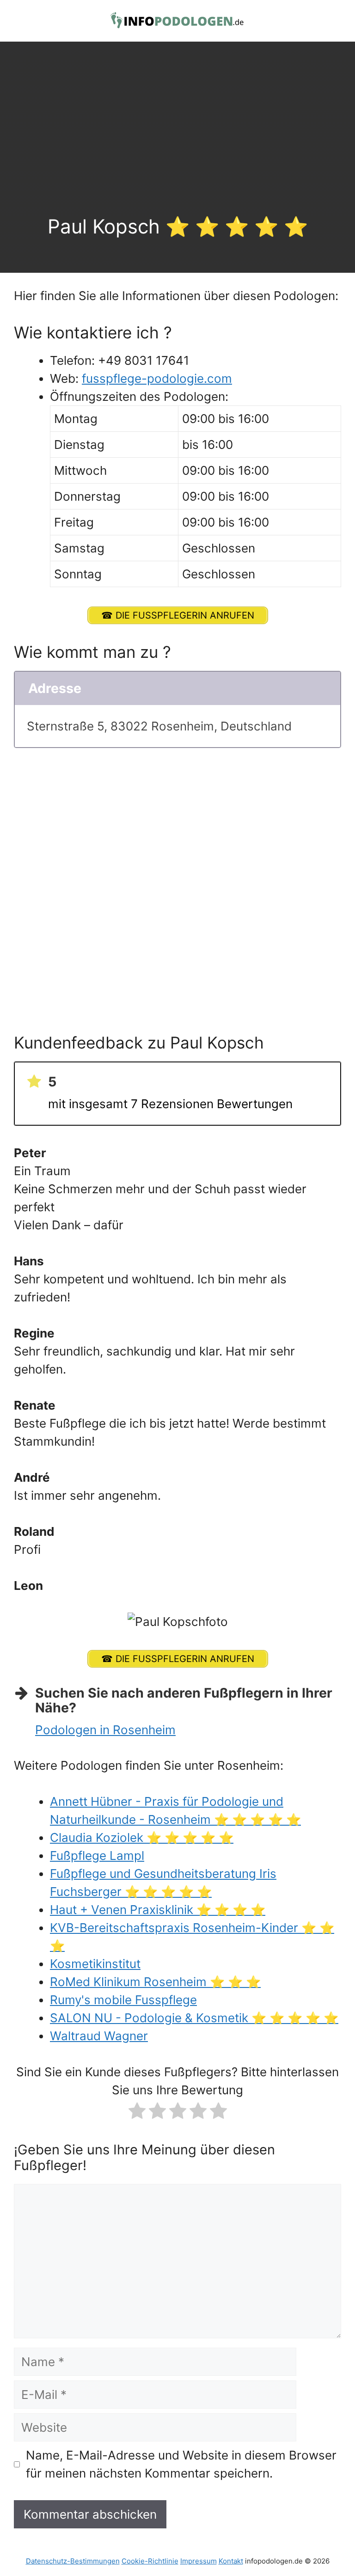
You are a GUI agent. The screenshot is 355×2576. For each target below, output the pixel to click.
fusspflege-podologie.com (157, 378)
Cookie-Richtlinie (150, 2561)
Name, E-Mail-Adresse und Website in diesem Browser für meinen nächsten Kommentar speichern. (181, 2464)
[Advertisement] (177, 146)
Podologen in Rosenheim (105, 1730)
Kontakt (231, 2561)
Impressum (199, 2561)
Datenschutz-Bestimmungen (73, 2561)
